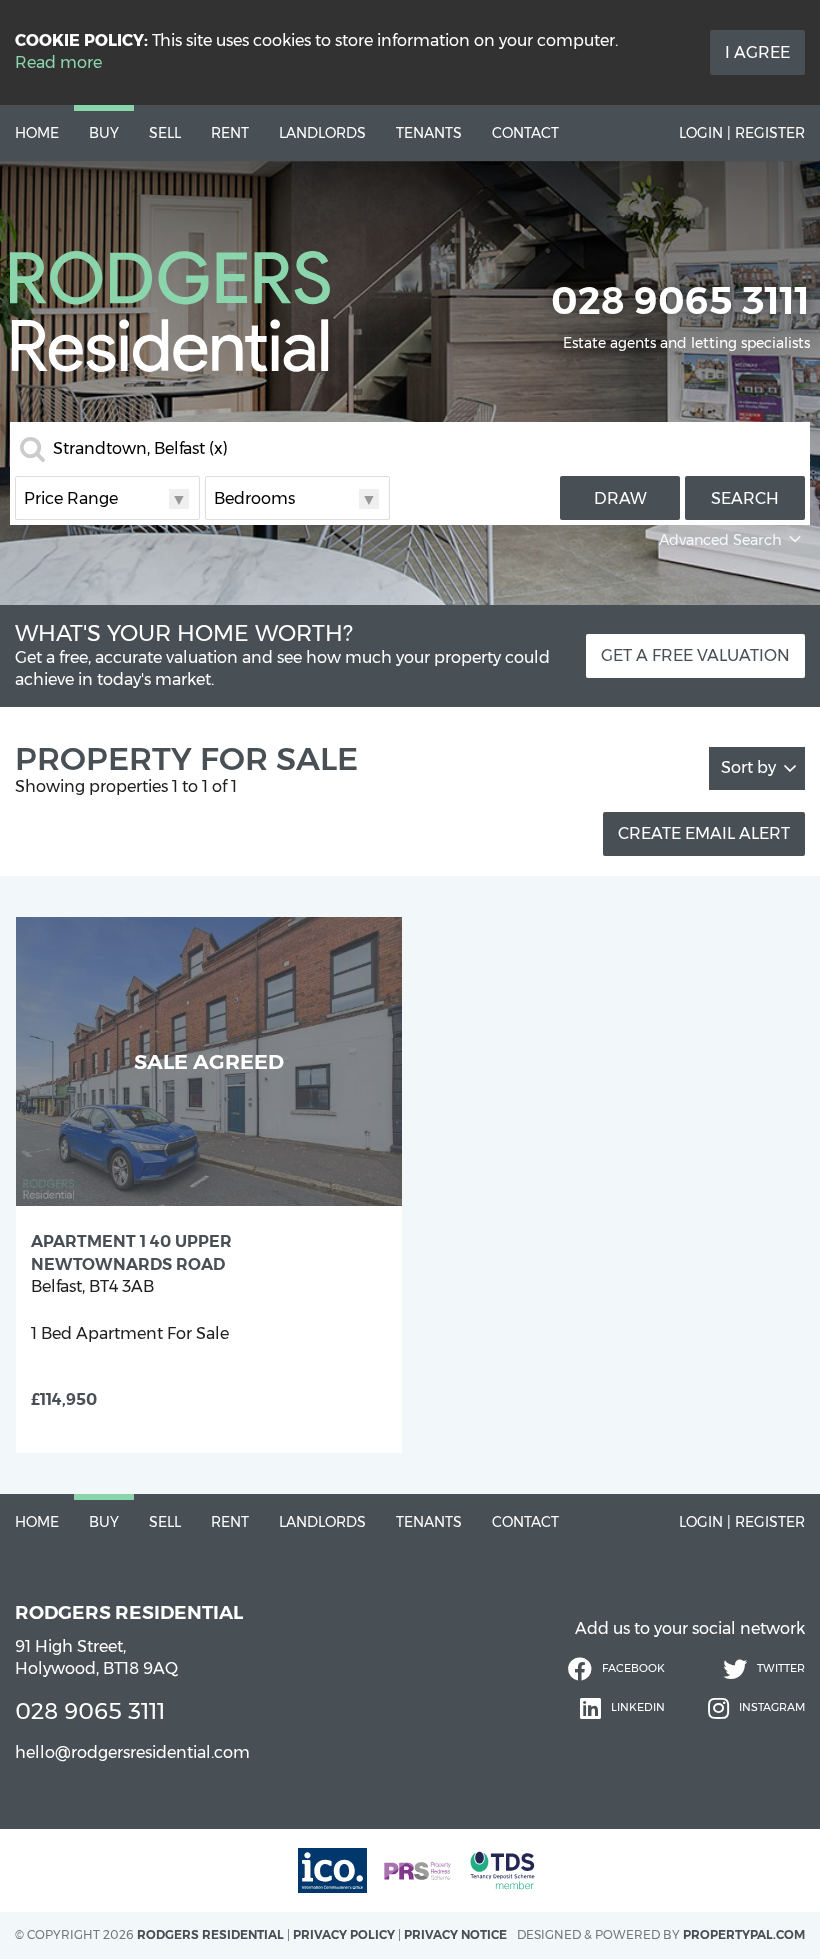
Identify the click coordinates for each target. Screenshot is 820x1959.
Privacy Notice (455, 1934)
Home (37, 133)
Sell (165, 133)
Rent (230, 133)
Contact (525, 133)
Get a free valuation (695, 655)
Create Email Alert (704, 833)
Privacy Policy (344, 1934)
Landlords (322, 133)
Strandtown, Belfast (140, 449)
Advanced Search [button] (720, 540)
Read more (58, 62)
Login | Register (742, 133)
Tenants (429, 133)
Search (745, 498)
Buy (104, 133)
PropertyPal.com (744, 1934)
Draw (620, 498)
